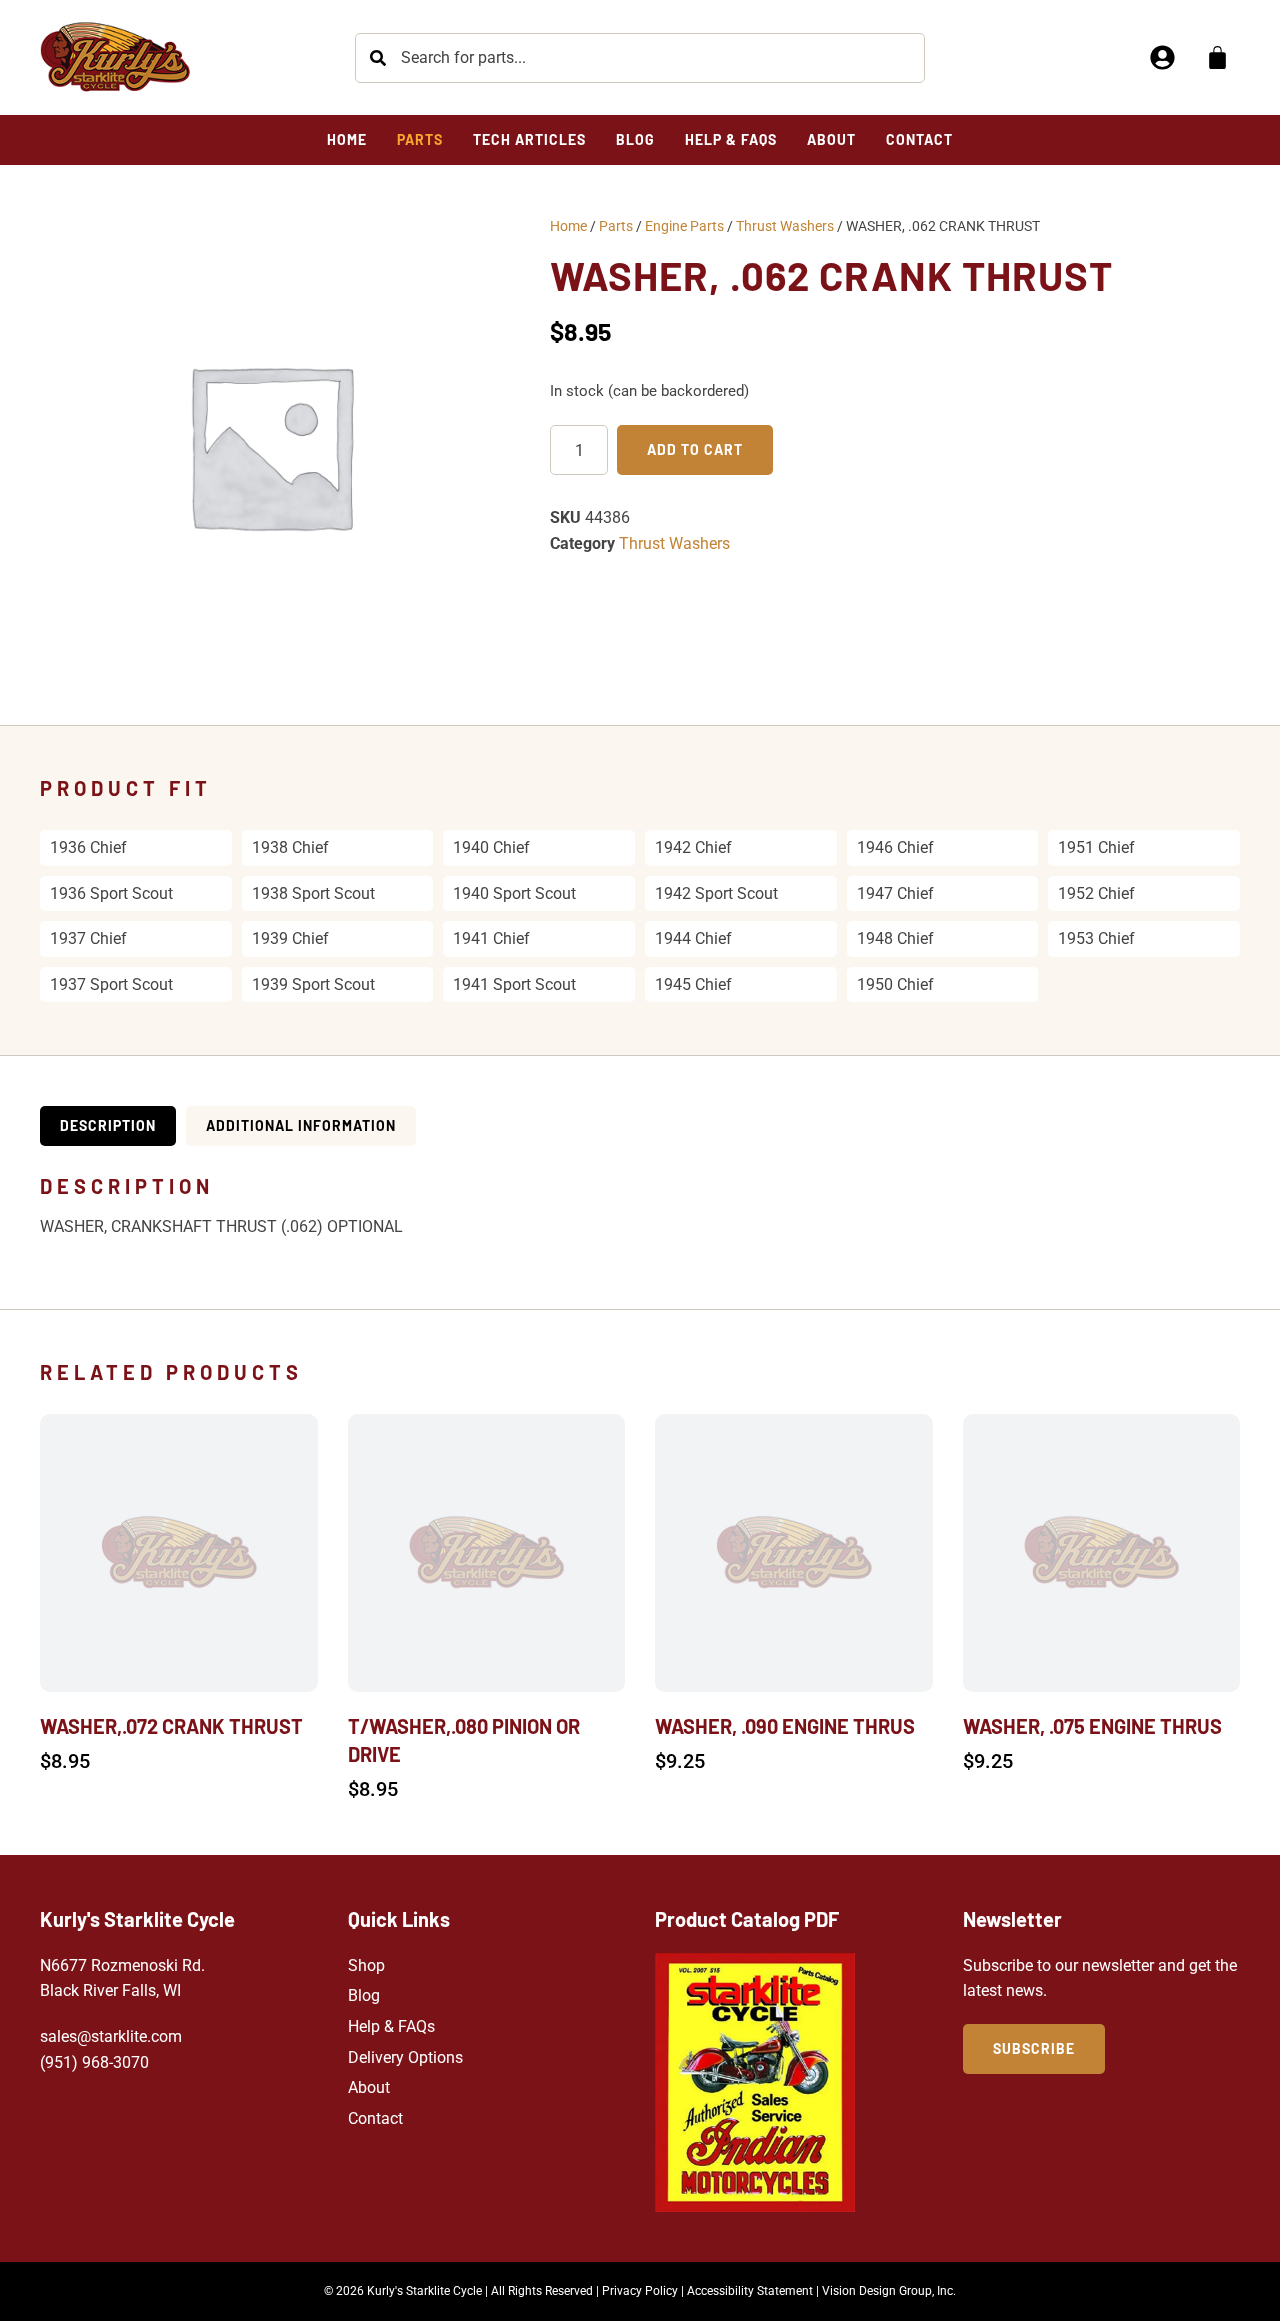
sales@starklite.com (111, 2036)
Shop (366, 1965)
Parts (616, 226)
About (369, 2087)
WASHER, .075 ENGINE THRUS (1092, 1726)
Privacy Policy (640, 2291)
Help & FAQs (391, 2026)
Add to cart (695, 449)
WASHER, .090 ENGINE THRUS (785, 1726)
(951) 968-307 (90, 2062)
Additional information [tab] (301, 1125)
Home (568, 226)
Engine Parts (684, 226)
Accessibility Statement (750, 2291)
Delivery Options (405, 2057)
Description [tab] (108, 1125)
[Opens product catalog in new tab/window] (755, 2082)
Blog (364, 1995)
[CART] (1217, 57)
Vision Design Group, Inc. (889, 2291)
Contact (375, 2118)
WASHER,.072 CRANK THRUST (171, 1726)
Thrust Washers (785, 226)
